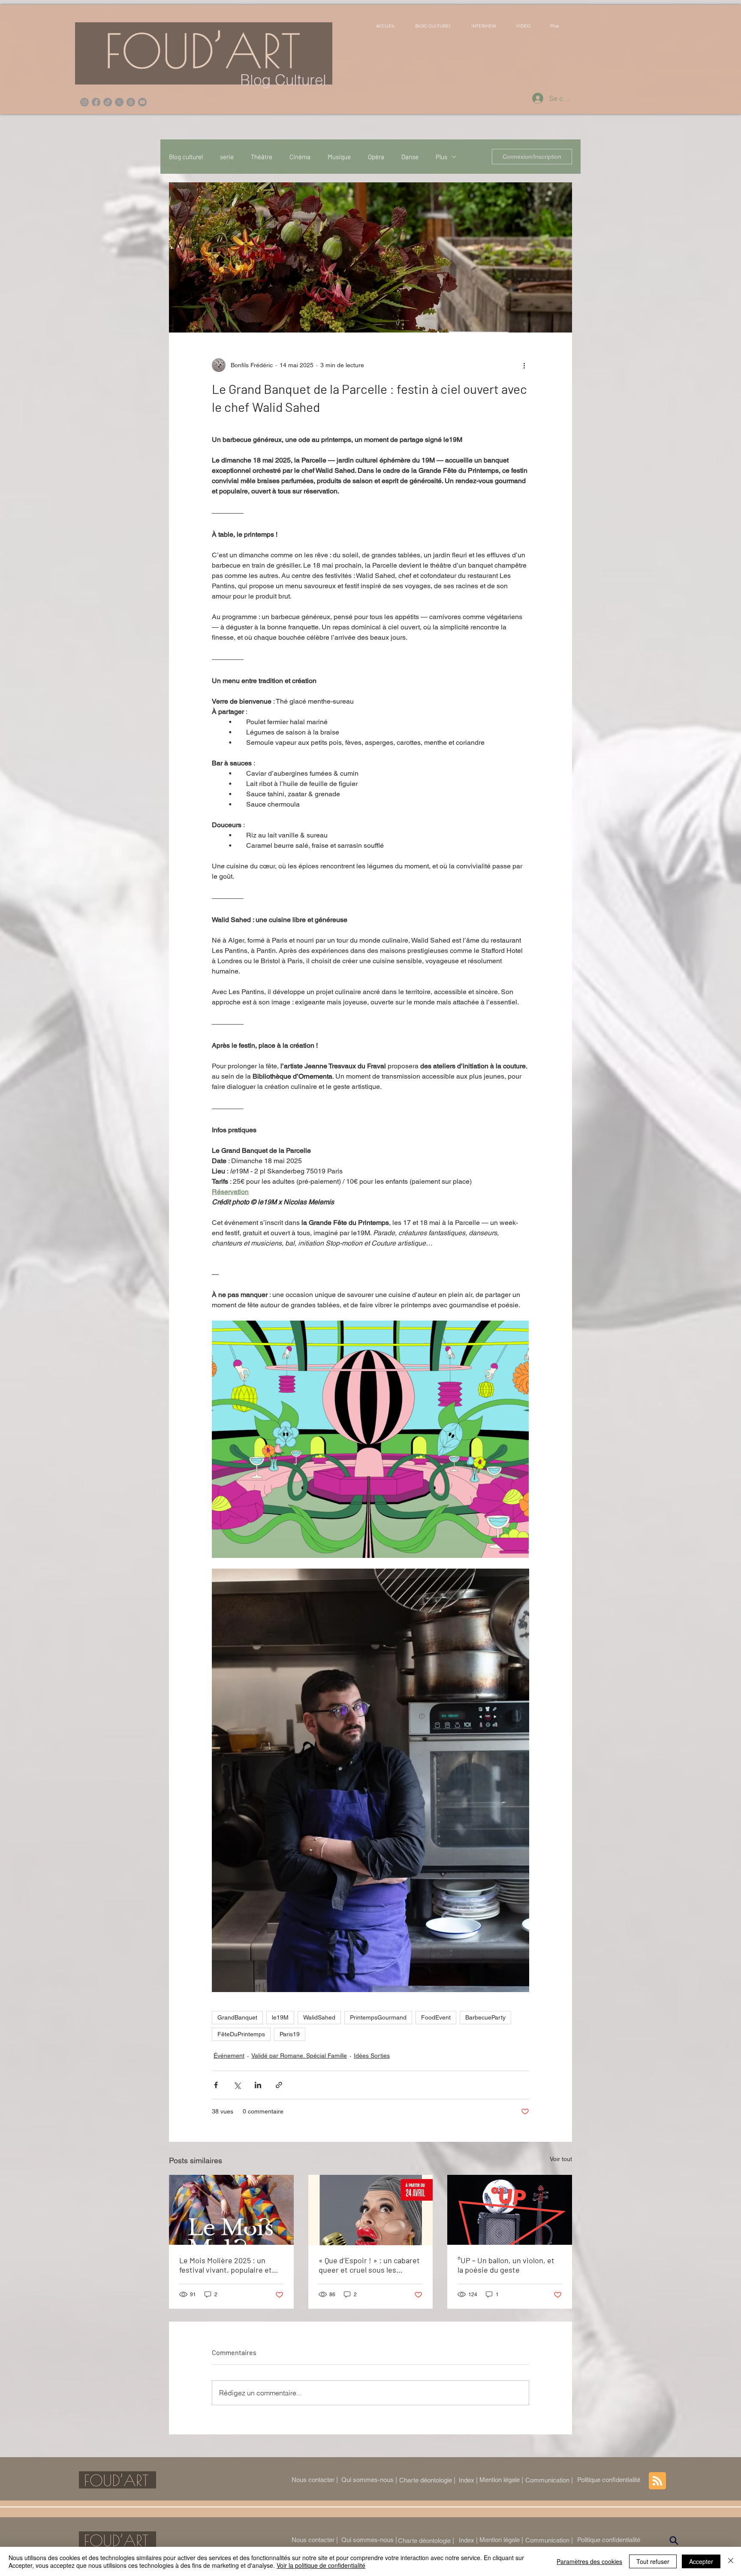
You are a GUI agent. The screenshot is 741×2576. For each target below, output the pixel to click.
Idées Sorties (372, 2056)
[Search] (674, 2541)
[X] (119, 102)
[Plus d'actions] (524, 365)
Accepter (701, 2561)
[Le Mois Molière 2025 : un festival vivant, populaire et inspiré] (231, 2210)
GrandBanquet (237, 2017)
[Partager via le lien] (279, 2085)
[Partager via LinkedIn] (258, 2085)
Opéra (376, 157)
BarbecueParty (485, 2017)
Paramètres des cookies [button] (589, 2561)
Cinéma (300, 157)
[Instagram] (84, 102)
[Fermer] (731, 2561)
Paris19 (290, 2034)
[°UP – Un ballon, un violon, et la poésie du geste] (510, 2210)
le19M (280, 2017)
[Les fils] (131, 102)
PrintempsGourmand (378, 2017)
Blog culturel (186, 157)
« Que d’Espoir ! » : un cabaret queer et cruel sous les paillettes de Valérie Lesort (369, 2265)
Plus (441, 157)
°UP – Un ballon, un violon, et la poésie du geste (506, 2265)
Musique (339, 157)
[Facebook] (96, 102)
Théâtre (262, 157)
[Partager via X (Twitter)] (237, 2085)
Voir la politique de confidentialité (321, 2565)
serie (227, 157)
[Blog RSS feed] (657, 2481)
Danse (410, 157)
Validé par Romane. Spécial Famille (299, 2056)
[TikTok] (108, 102)
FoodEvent (436, 2017)
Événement (229, 2056)
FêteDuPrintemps (241, 2034)
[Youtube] (142, 102)
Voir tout (561, 2159)
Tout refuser (653, 2561)
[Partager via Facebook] (216, 2085)
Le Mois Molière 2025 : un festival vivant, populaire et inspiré (226, 2265)
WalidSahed (319, 2017)
